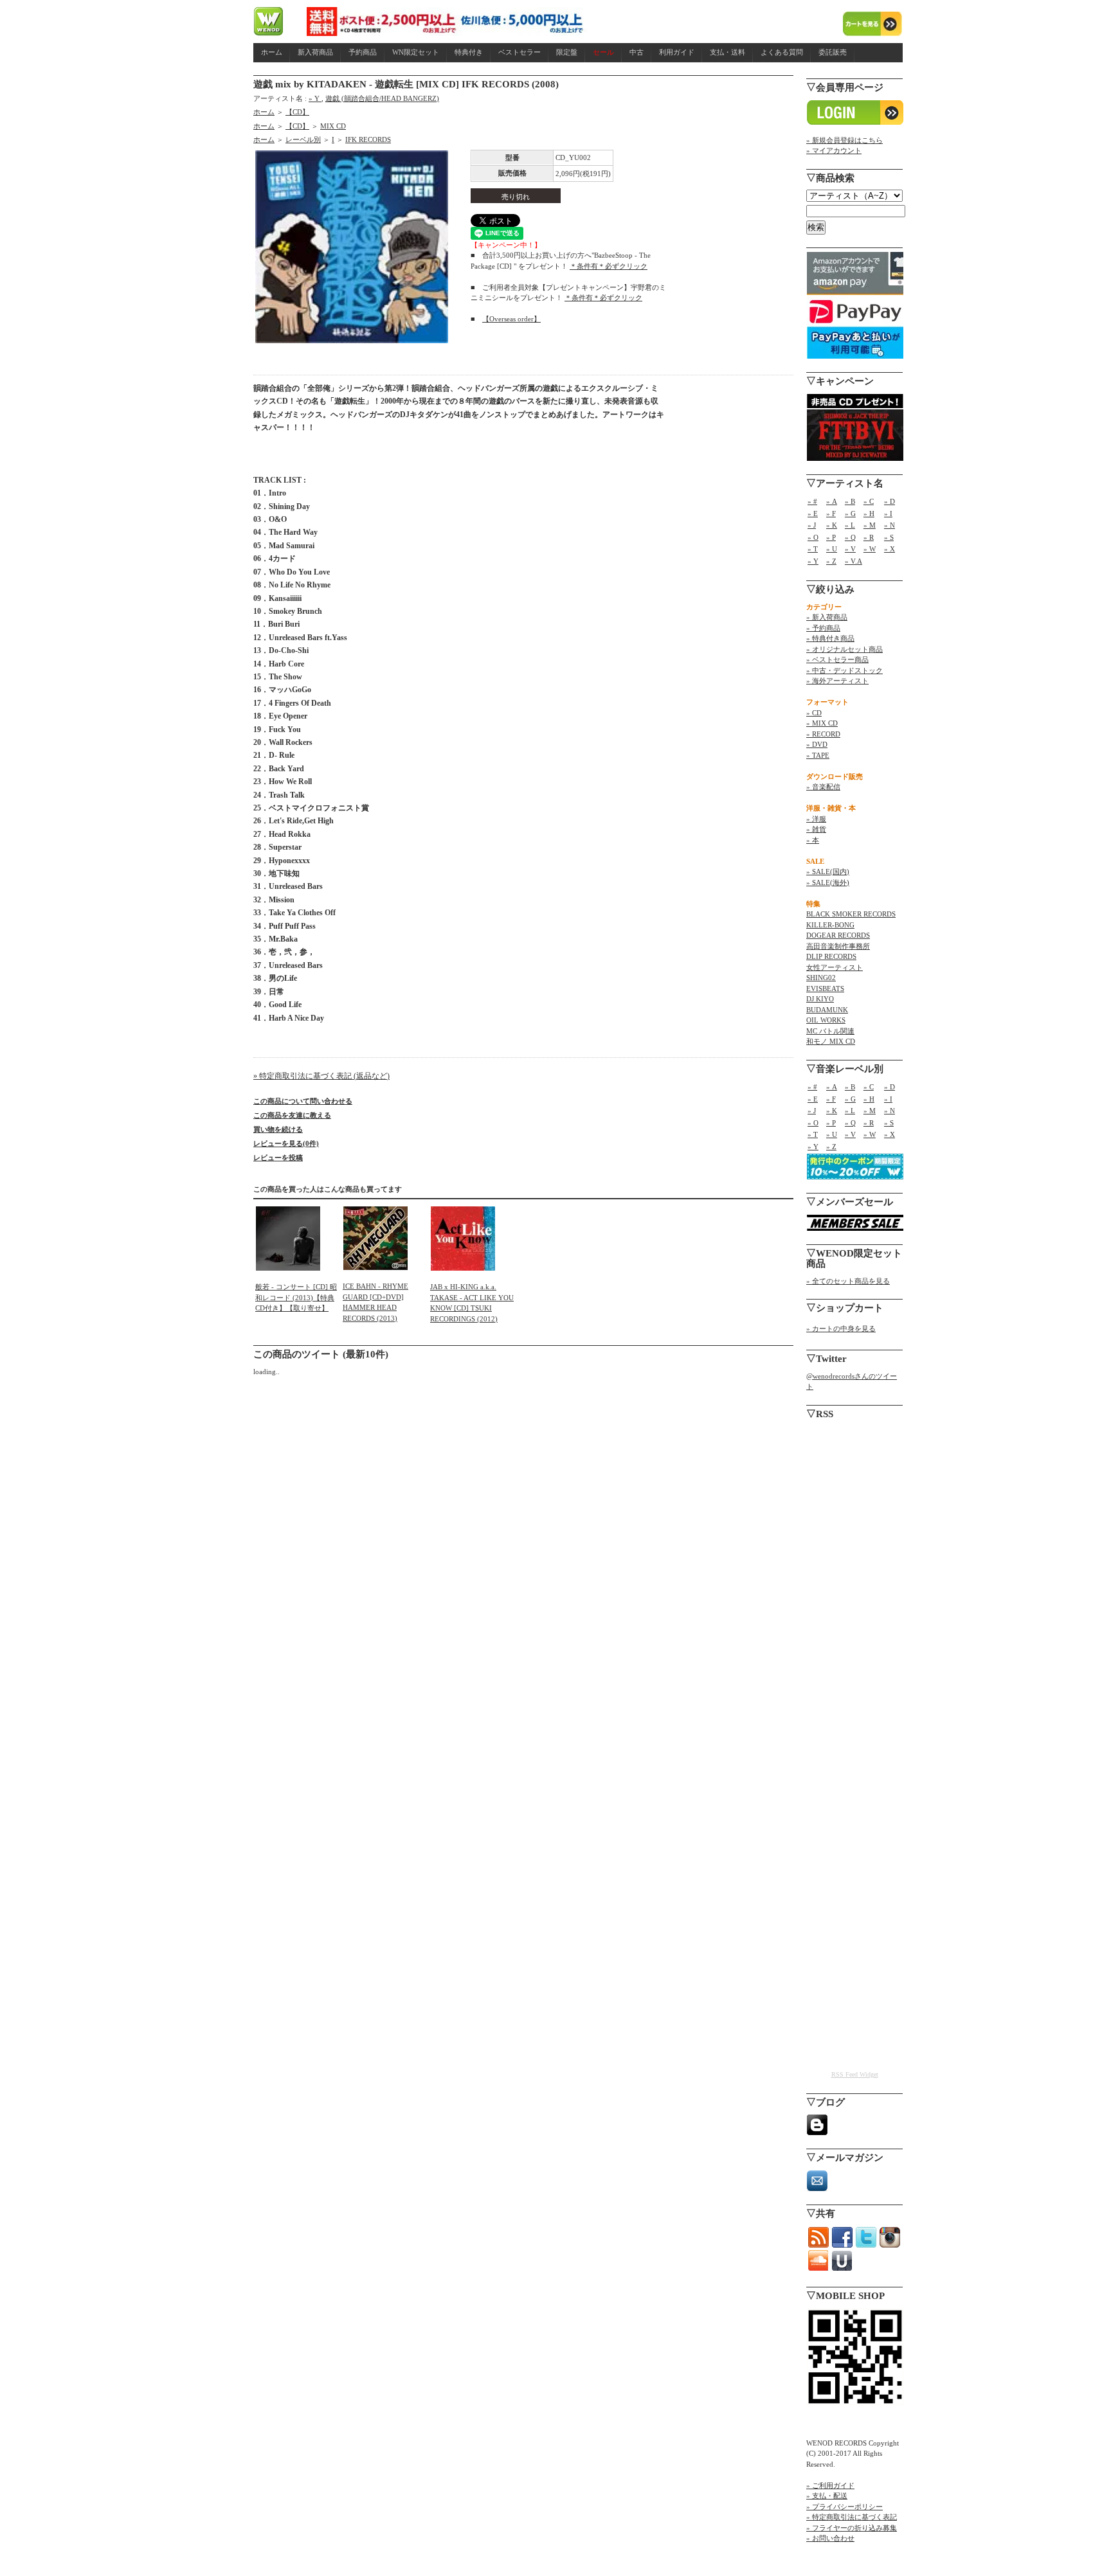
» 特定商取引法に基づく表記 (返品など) (321, 1076)
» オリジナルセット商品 (845, 649)
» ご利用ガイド (830, 2485)
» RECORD (823, 734)
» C (869, 501)
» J (812, 525)
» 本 (813, 840)
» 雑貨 (816, 829)
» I (888, 514)
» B (850, 501)
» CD (814, 713)
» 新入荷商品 (827, 617)
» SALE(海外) (828, 882)
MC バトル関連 (830, 1031)
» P (831, 537)
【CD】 (297, 112)
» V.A (854, 561)
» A (832, 501)
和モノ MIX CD (831, 1041)
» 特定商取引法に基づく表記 (852, 2517)
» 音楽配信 (823, 787)
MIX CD (333, 126)
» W (870, 549)
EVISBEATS (825, 988)
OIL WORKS (826, 1020)
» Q (850, 537)
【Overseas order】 (511, 319)
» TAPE (818, 755)
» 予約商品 (823, 628)
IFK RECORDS (368, 139)
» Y (315, 98)
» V (850, 549)
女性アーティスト (835, 967)
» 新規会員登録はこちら (845, 140)
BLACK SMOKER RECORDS (851, 914)
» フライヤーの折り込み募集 (852, 2528)
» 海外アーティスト (837, 681)
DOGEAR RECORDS (838, 935)
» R (869, 537)
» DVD (817, 744)
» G (850, 514)
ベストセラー (519, 52)
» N (890, 525)
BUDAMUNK (827, 1010)
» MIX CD (822, 723)
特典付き (469, 52)
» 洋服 (816, 819)
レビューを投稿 (278, 1158)
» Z (831, 561)
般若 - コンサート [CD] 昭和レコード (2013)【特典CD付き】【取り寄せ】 (296, 1297)
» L (850, 525)
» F (831, 514)
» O (813, 537)
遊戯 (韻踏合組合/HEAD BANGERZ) (382, 98)
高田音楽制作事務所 (838, 946)
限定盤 (567, 52)
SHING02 (821, 978)
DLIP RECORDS (831, 956)
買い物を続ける (278, 1129)
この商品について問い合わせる (303, 1101)
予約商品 (363, 52)
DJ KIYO (820, 999)
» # (812, 501)
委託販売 (833, 52)
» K (832, 525)
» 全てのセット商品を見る (848, 1281)
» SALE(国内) (828, 872)
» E (813, 514)
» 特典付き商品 (830, 638)
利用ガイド (677, 52)
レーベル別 (303, 139)
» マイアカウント (834, 150)
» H (869, 514)
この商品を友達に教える (292, 1115)
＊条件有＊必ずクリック (609, 266)
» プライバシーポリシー (845, 2507)
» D (890, 501)
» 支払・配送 (827, 2496)
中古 (637, 52)
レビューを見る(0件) (286, 1143)
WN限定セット (416, 52)
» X (890, 549)
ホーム (272, 52)
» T (813, 549)
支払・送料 (727, 52)
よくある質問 (782, 52)
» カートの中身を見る (841, 1328)
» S (889, 537)
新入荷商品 (315, 52)
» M (870, 525)
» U (832, 549)
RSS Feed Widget (855, 2074)
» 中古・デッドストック (845, 670)
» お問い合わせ (830, 2538)
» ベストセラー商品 (837, 659)
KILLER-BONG (830, 925)
